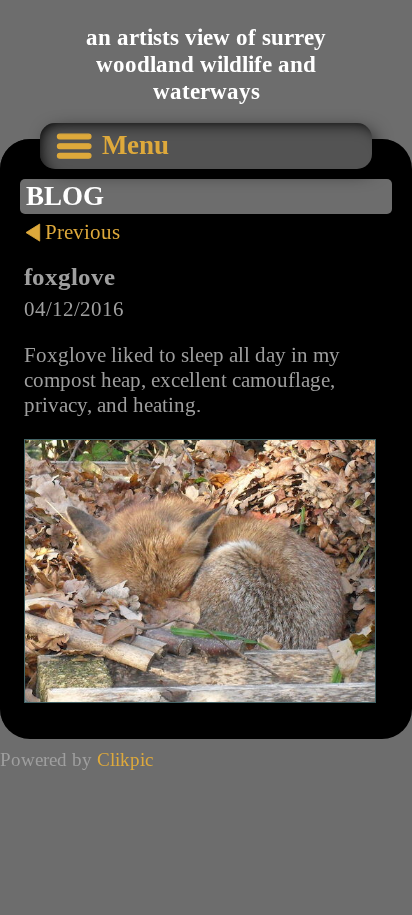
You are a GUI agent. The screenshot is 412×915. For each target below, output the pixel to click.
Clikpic (125, 759)
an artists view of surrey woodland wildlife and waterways (206, 64)
